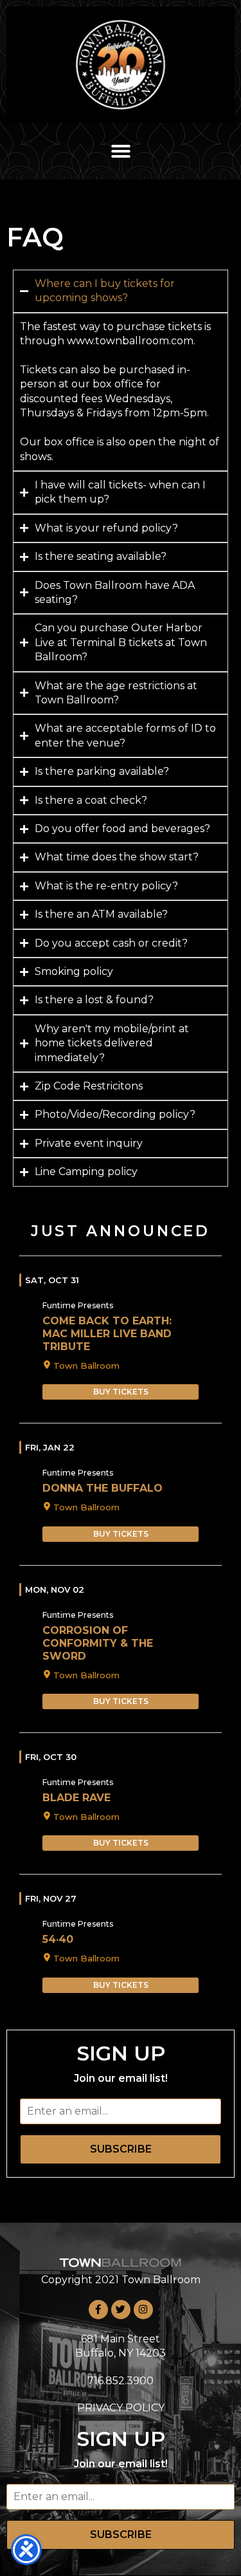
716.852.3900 (121, 2381)
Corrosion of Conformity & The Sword (98, 1643)
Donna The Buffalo (103, 1488)
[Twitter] (121, 2310)
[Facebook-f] (98, 2310)
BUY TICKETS (121, 1392)
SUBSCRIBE (121, 2149)
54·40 (58, 1939)
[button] (121, 151)
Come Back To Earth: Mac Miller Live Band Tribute (107, 1334)
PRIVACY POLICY (121, 2408)
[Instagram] (143, 2310)
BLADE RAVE (76, 1798)
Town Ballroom (86, 1366)
